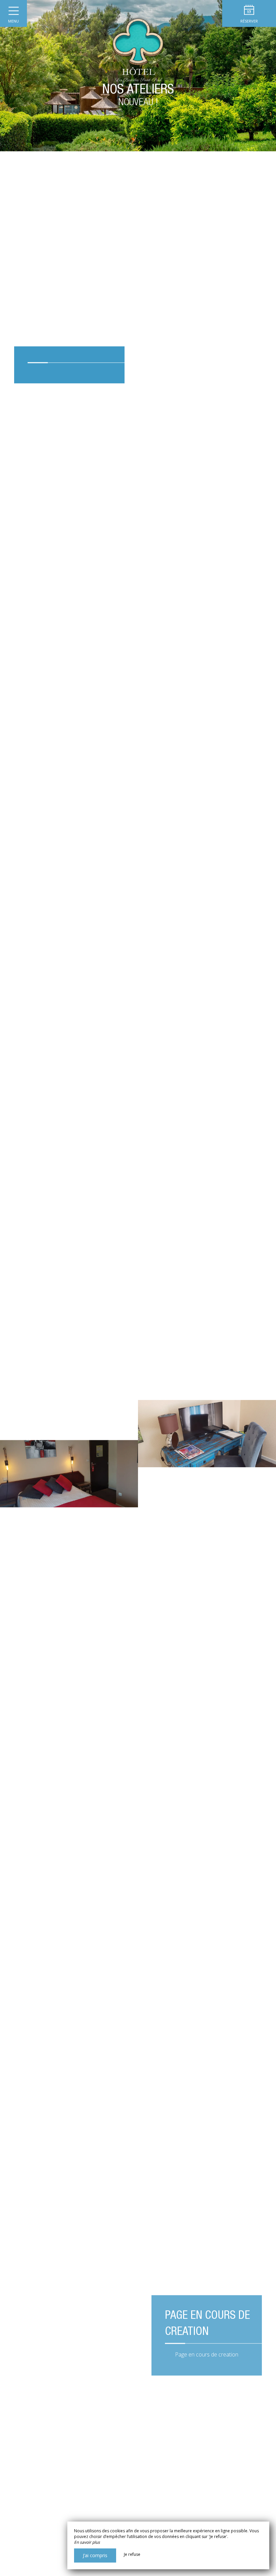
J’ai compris (95, 2555)
